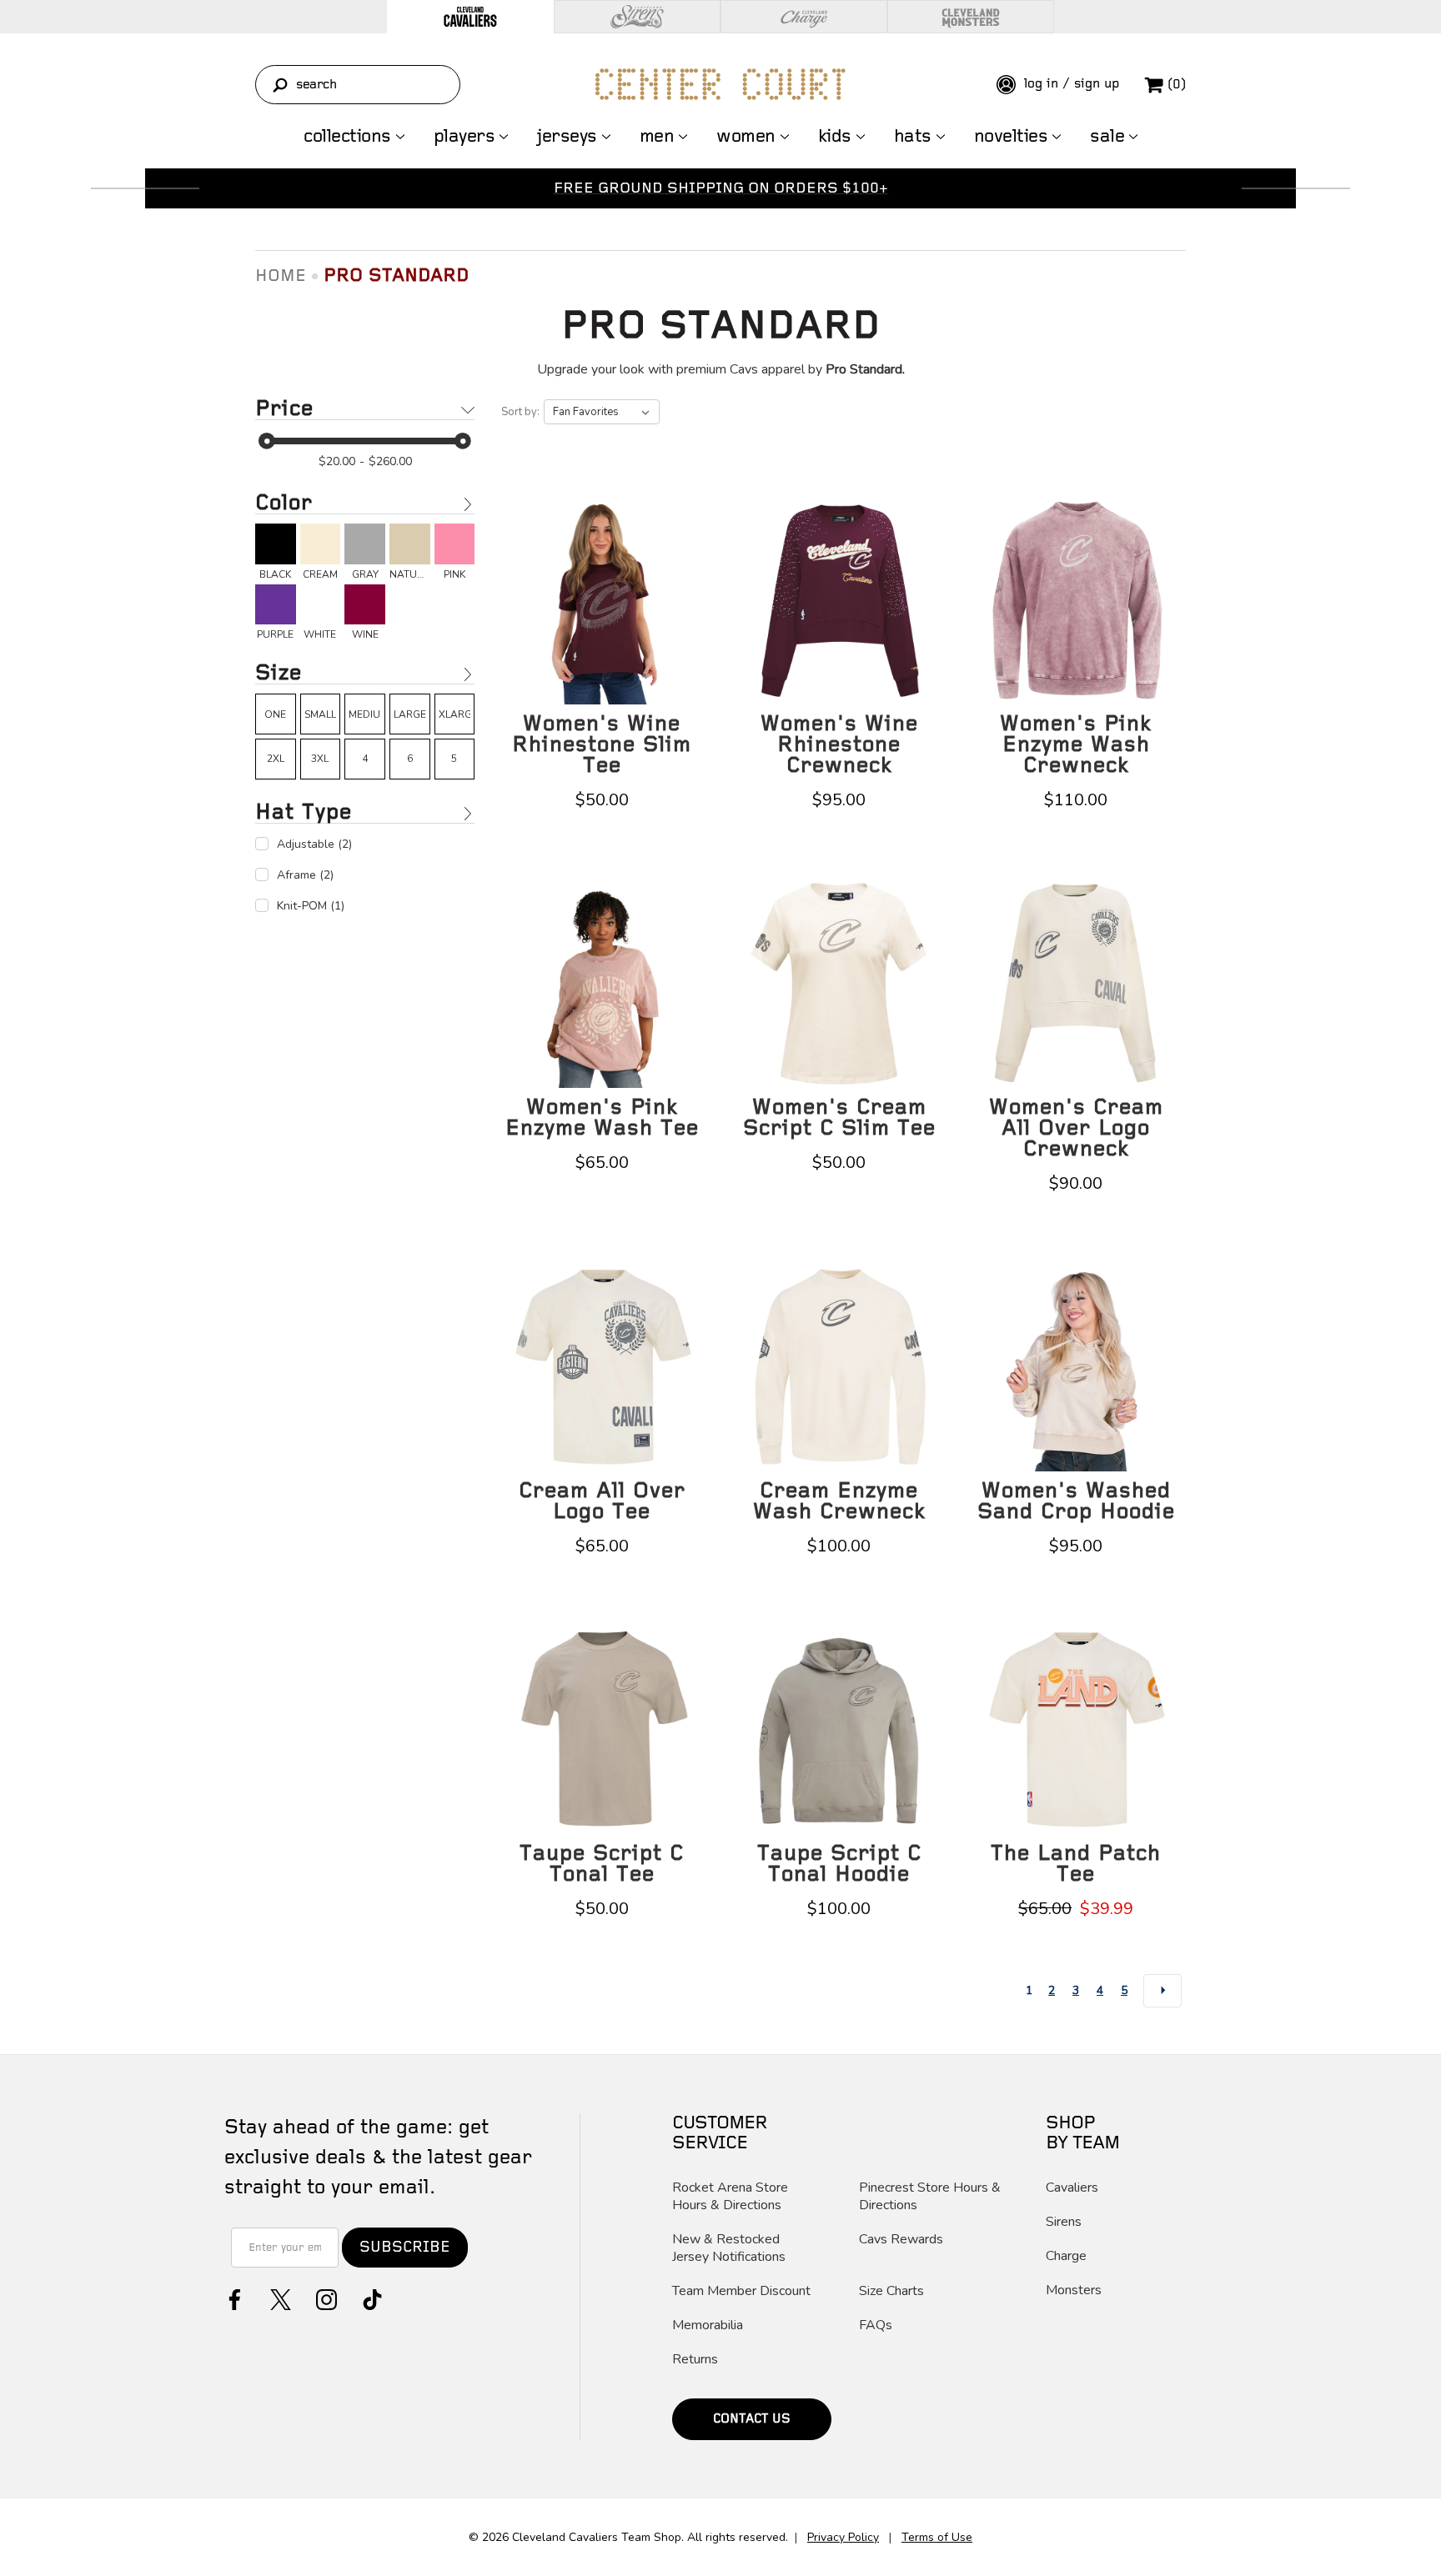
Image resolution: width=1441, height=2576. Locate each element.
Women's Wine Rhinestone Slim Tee (602, 745)
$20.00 (337, 461)
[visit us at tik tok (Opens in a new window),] (371, 2298)
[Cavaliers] (470, 17)
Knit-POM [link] (311, 906)
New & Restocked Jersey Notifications (729, 2248)
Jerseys (567, 137)
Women (746, 137)
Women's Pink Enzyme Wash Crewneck (1076, 745)
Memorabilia (708, 2325)
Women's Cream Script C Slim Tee (839, 1118)
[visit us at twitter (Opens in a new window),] (279, 2298)
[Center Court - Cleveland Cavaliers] (720, 84)
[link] (276, 552)
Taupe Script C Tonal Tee (602, 1864)
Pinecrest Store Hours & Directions (930, 2197)
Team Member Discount (741, 2291)
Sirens (1064, 2222)
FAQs (876, 2325)
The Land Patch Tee (1076, 1864)
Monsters (1074, 2290)
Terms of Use (937, 2537)
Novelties (1011, 137)
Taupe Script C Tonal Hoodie (839, 1864)
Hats (913, 137)
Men (657, 137)
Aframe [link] (305, 875)
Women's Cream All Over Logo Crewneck (1076, 1128)
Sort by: (520, 412)
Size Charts (891, 2291)
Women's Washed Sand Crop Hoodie (1076, 1501)
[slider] (267, 441)
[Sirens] (637, 17)
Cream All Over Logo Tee (602, 1501)
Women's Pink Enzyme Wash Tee (602, 1118)
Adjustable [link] (314, 844)
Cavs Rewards (901, 2240)
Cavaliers (1072, 2188)
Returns (695, 2360)
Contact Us (752, 2419)
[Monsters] (971, 17)
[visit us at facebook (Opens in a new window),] (233, 2298)
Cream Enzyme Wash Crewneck (839, 1501)
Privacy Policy (843, 2537)
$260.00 (390, 461)
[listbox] (602, 412)
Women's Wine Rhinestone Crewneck (839, 745)
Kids (835, 137)
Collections (347, 137)
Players (464, 137)
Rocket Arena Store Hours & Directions (730, 2197)
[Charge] (804, 17)
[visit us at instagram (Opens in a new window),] (325, 2298)
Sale (1107, 137)
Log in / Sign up (1069, 84)
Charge (1066, 2256)
